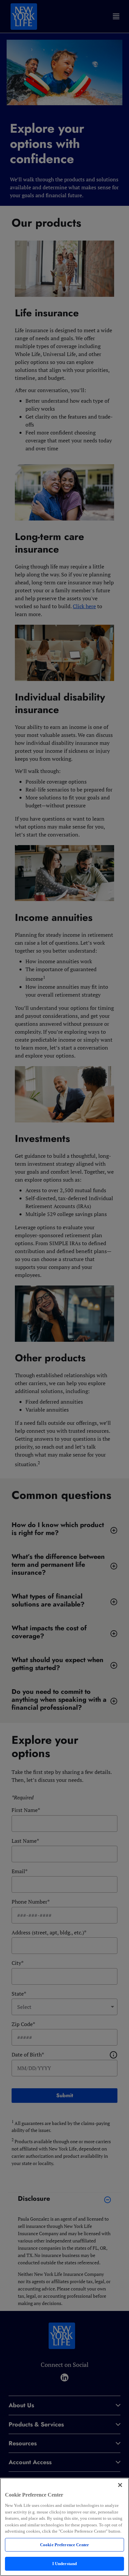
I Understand (65, 2564)
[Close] (120, 2485)
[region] (64, 2527)
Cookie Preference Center (64, 2545)
